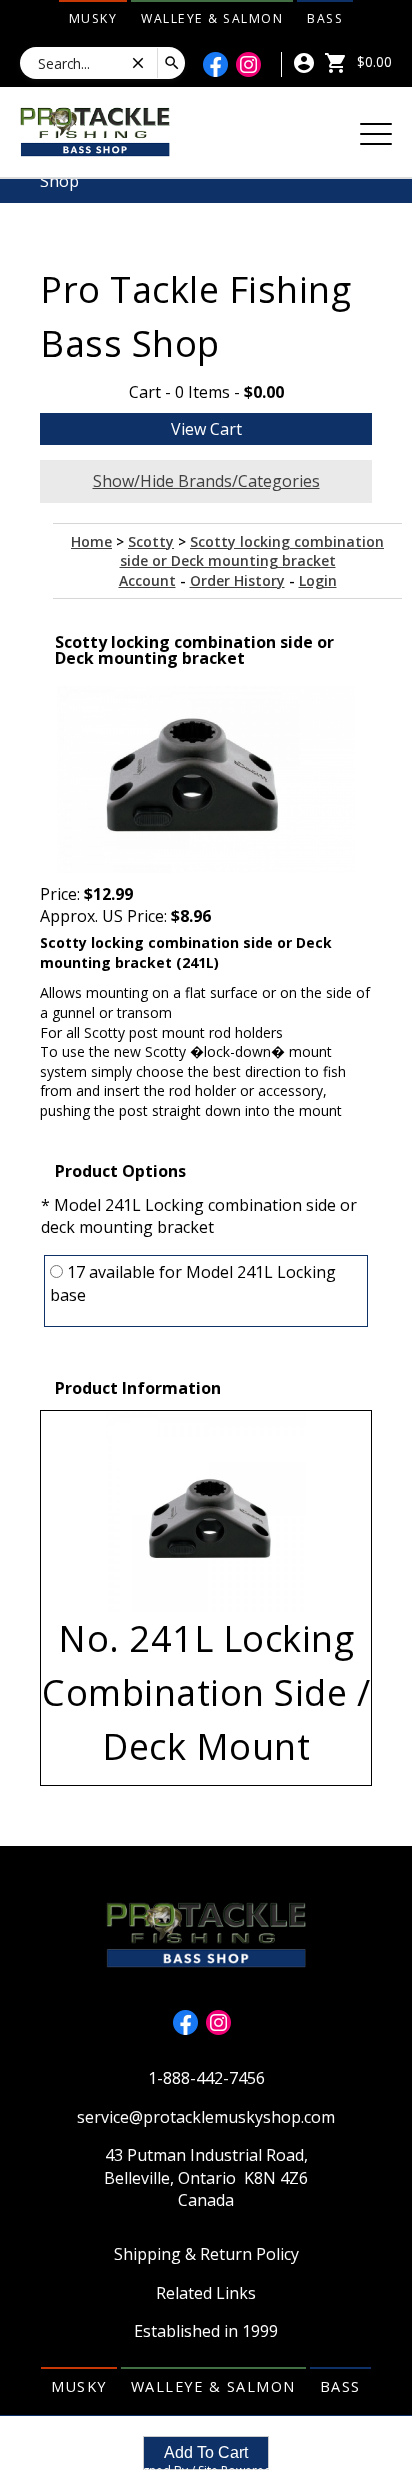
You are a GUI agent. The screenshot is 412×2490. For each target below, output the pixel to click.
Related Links (206, 2293)
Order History (237, 580)
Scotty (151, 541)
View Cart (206, 429)
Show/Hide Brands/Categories (206, 481)
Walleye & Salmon (212, 18)
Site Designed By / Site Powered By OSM (206, 2470)
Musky (93, 18)
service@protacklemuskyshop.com (206, 2117)
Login (318, 580)
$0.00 (372, 61)
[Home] (95, 130)
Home (91, 541)
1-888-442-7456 (206, 2078)
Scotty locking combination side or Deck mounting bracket (252, 551)
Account (147, 580)
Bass (325, 18)
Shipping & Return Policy (206, 2254)
